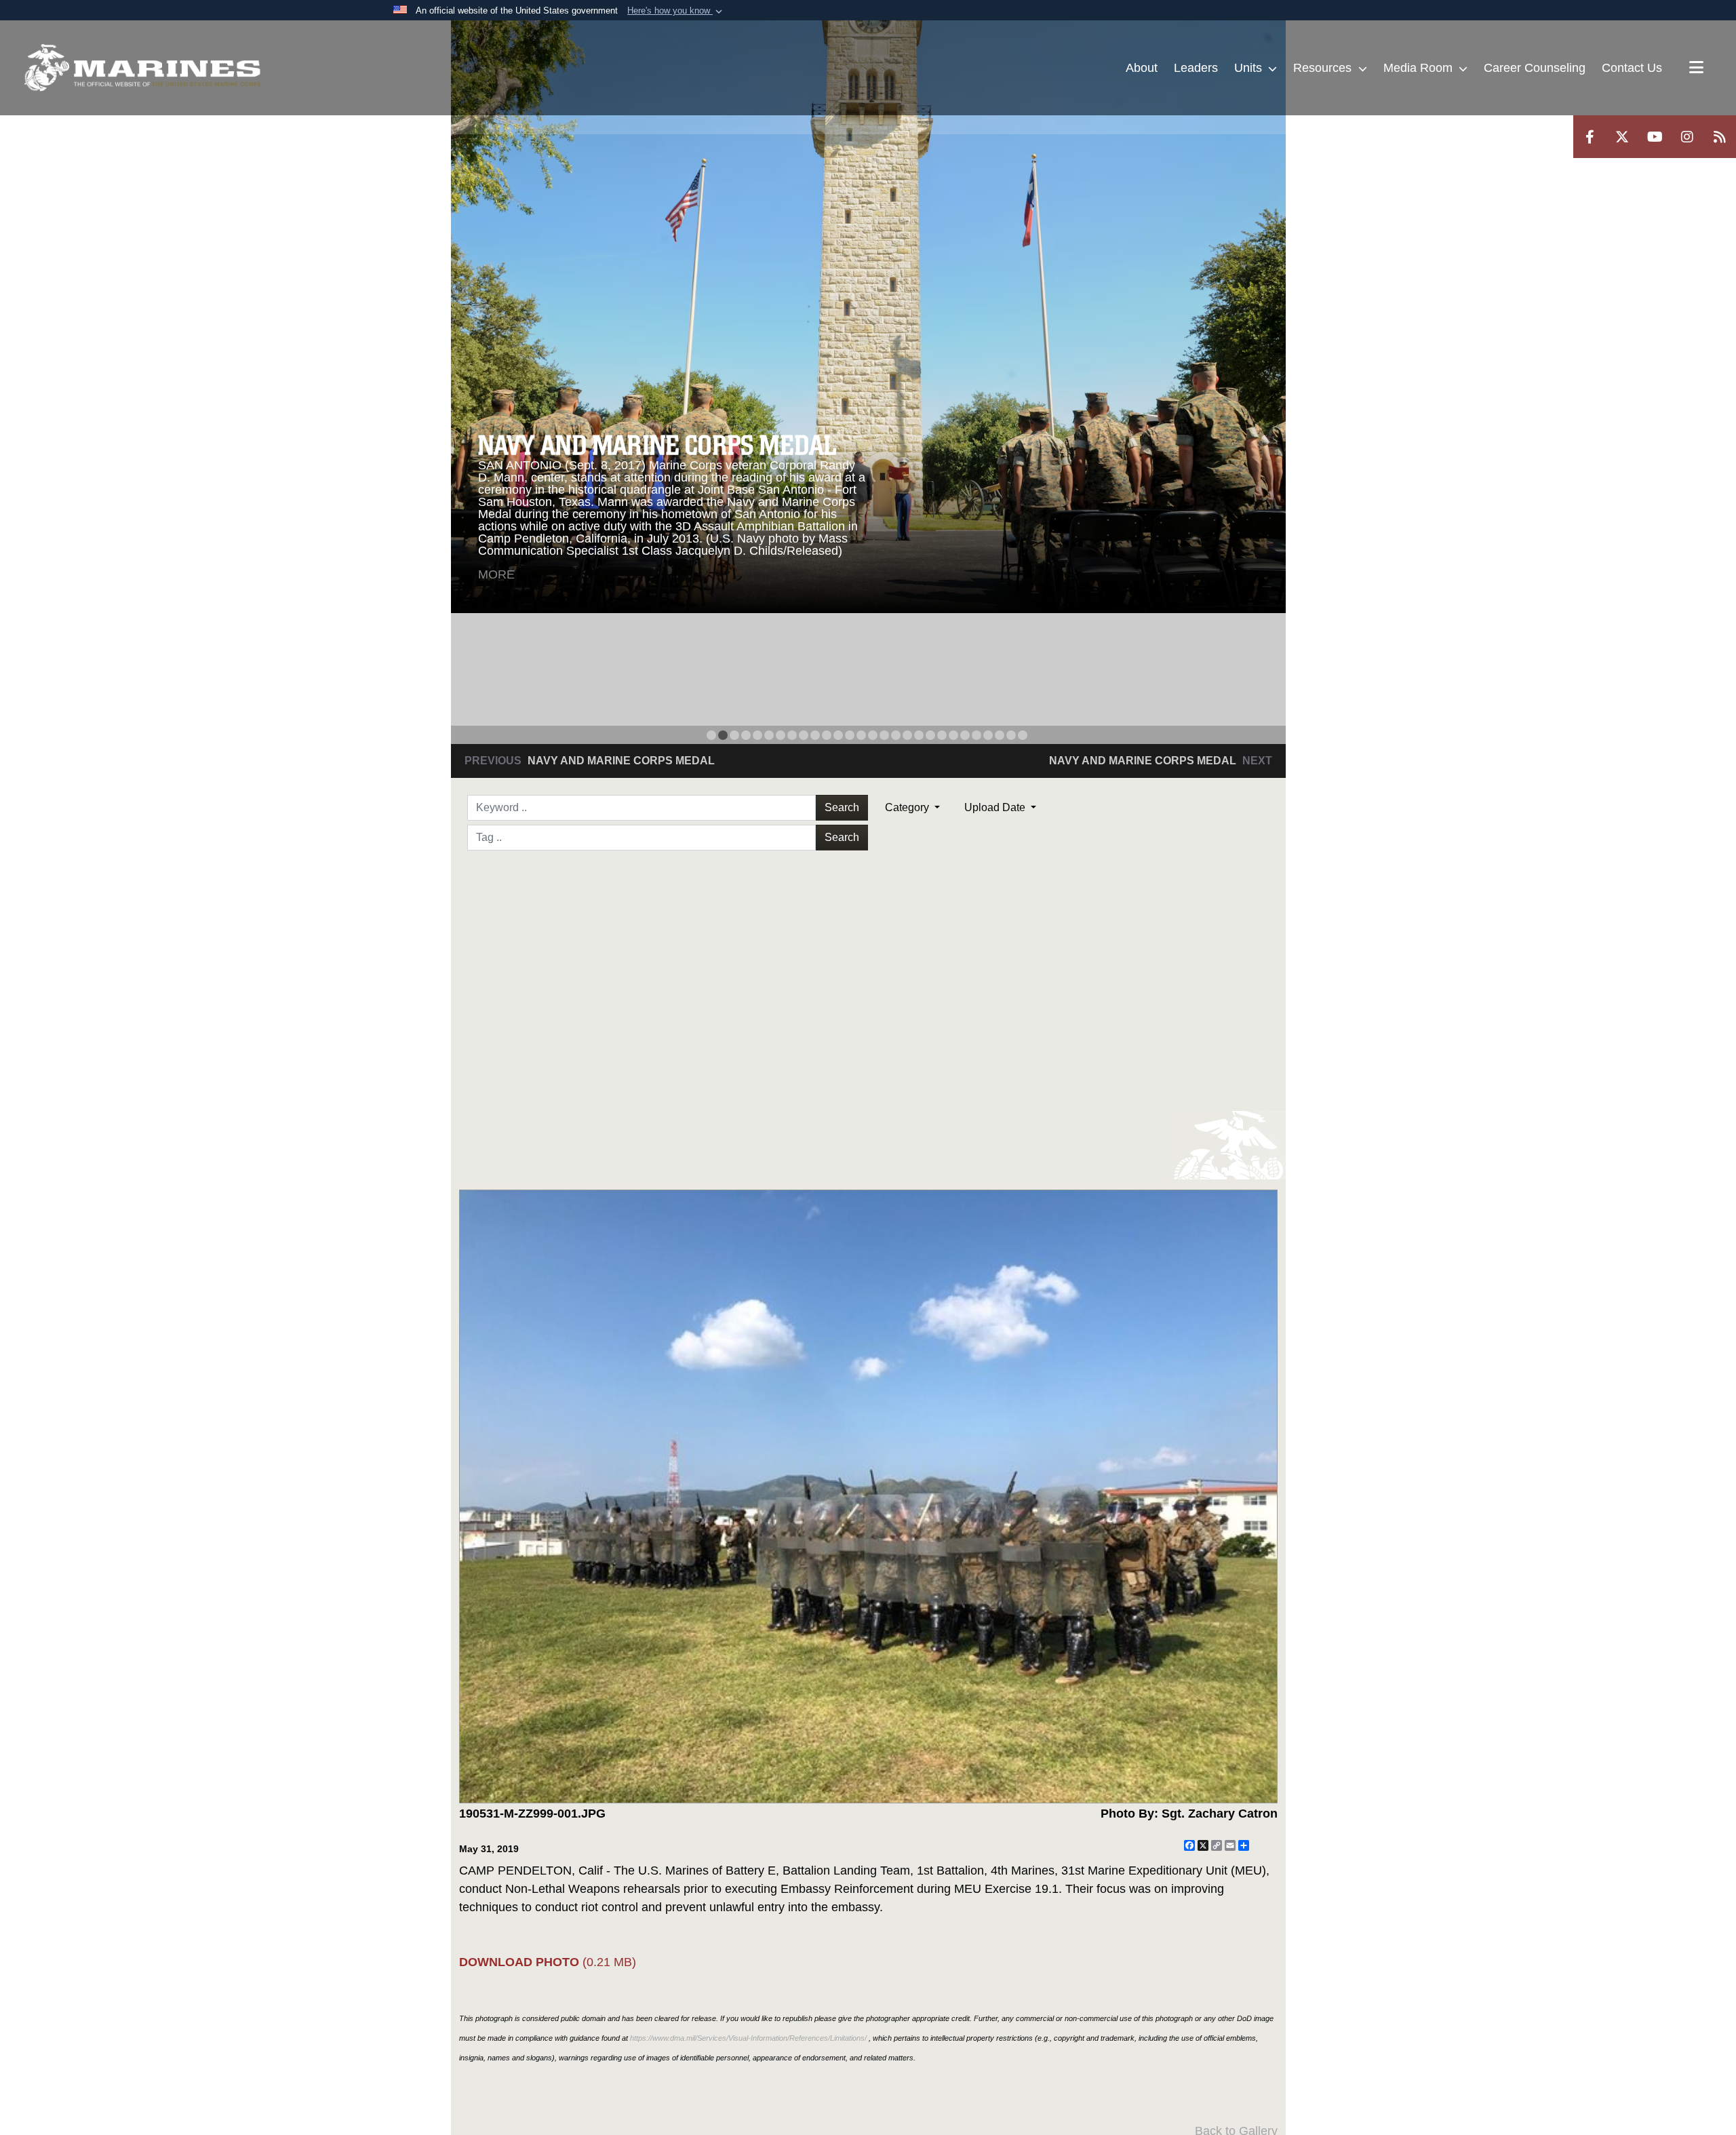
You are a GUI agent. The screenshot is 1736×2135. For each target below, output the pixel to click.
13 (850, 735)
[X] (1622, 137)
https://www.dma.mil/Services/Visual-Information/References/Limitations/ (748, 2038)
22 (953, 735)
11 (827, 735)
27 (1011, 735)
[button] (676, 11)
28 (1023, 735)
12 (838, 735)
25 (988, 735)
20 (930, 735)
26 (1000, 735)
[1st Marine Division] (142, 68)
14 (861, 735)
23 (965, 735)
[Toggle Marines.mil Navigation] (1696, 68)
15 (873, 735)
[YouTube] (1655, 137)
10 (815, 735)
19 (919, 735)
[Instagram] (1687, 137)
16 (884, 735)
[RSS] (1720, 137)
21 (942, 735)
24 (976, 735)
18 (907, 735)
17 (896, 735)
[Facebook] (1590, 137)
